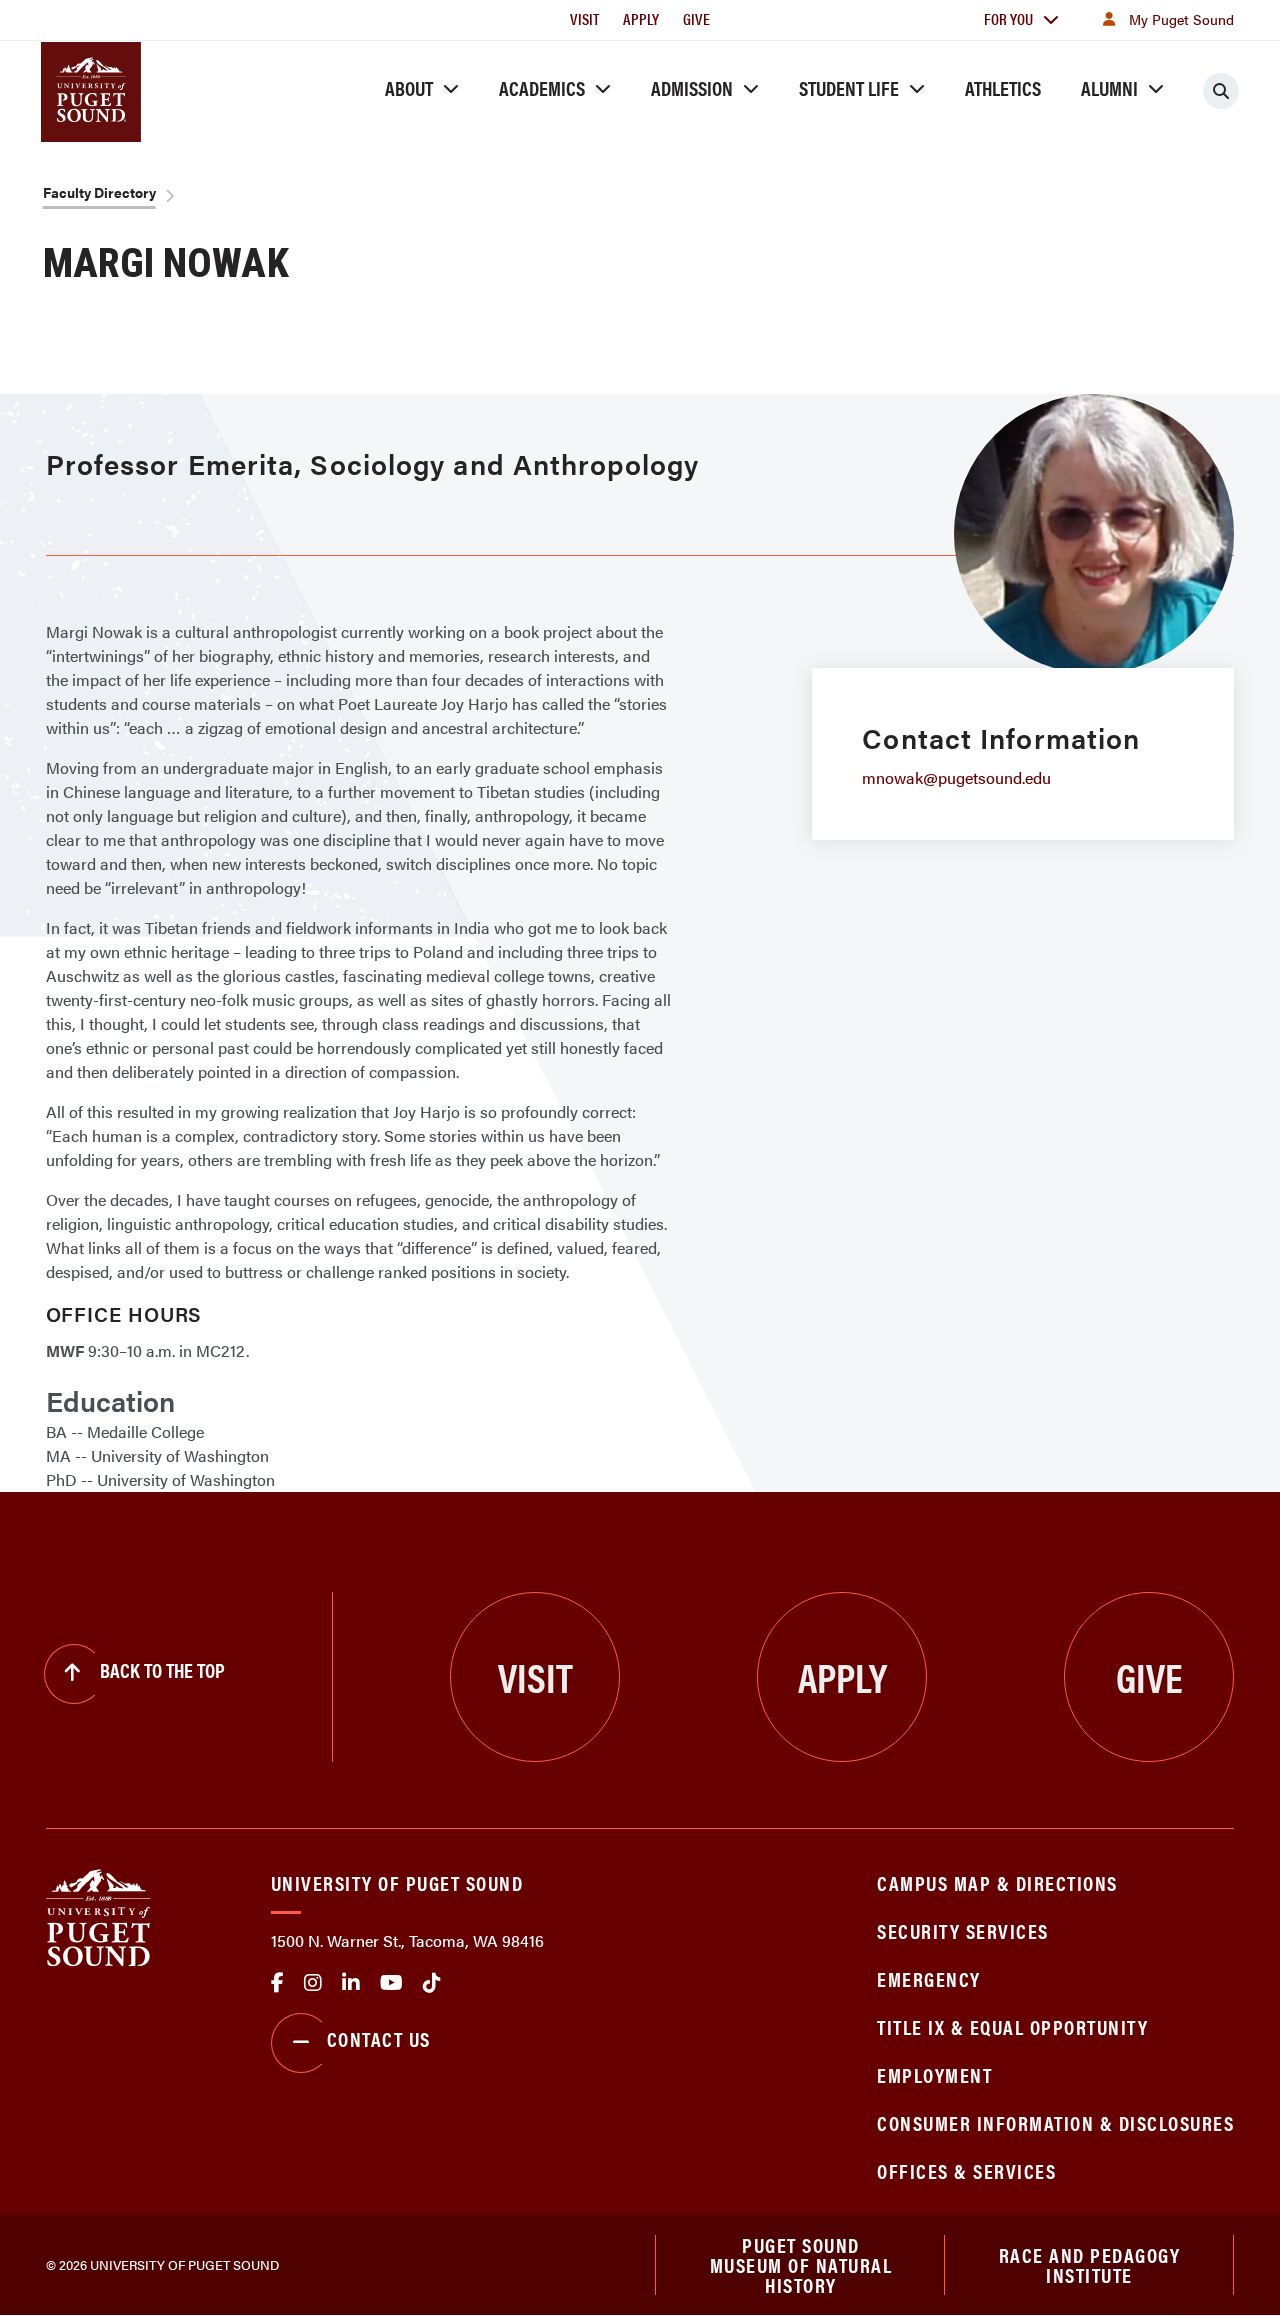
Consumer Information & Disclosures (1055, 2122)
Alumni (1109, 87)
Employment (934, 2074)
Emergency (929, 1978)
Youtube (391, 1983)
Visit (584, 18)
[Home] (98, 1915)
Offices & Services (966, 2170)
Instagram (313, 1983)
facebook (277, 1983)
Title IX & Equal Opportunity (1012, 2026)
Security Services (963, 1930)
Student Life (849, 87)
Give (696, 18)
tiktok (432, 1983)
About (409, 87)
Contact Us (379, 2038)
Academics (542, 87)
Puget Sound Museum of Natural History (801, 2265)
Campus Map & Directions (997, 1882)
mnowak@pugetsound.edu (956, 777)
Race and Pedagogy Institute (1090, 2264)
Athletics (1003, 87)
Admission (692, 87)
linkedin (351, 1983)
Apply (641, 18)
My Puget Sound (1181, 19)
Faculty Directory (99, 192)
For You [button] (1008, 18)
